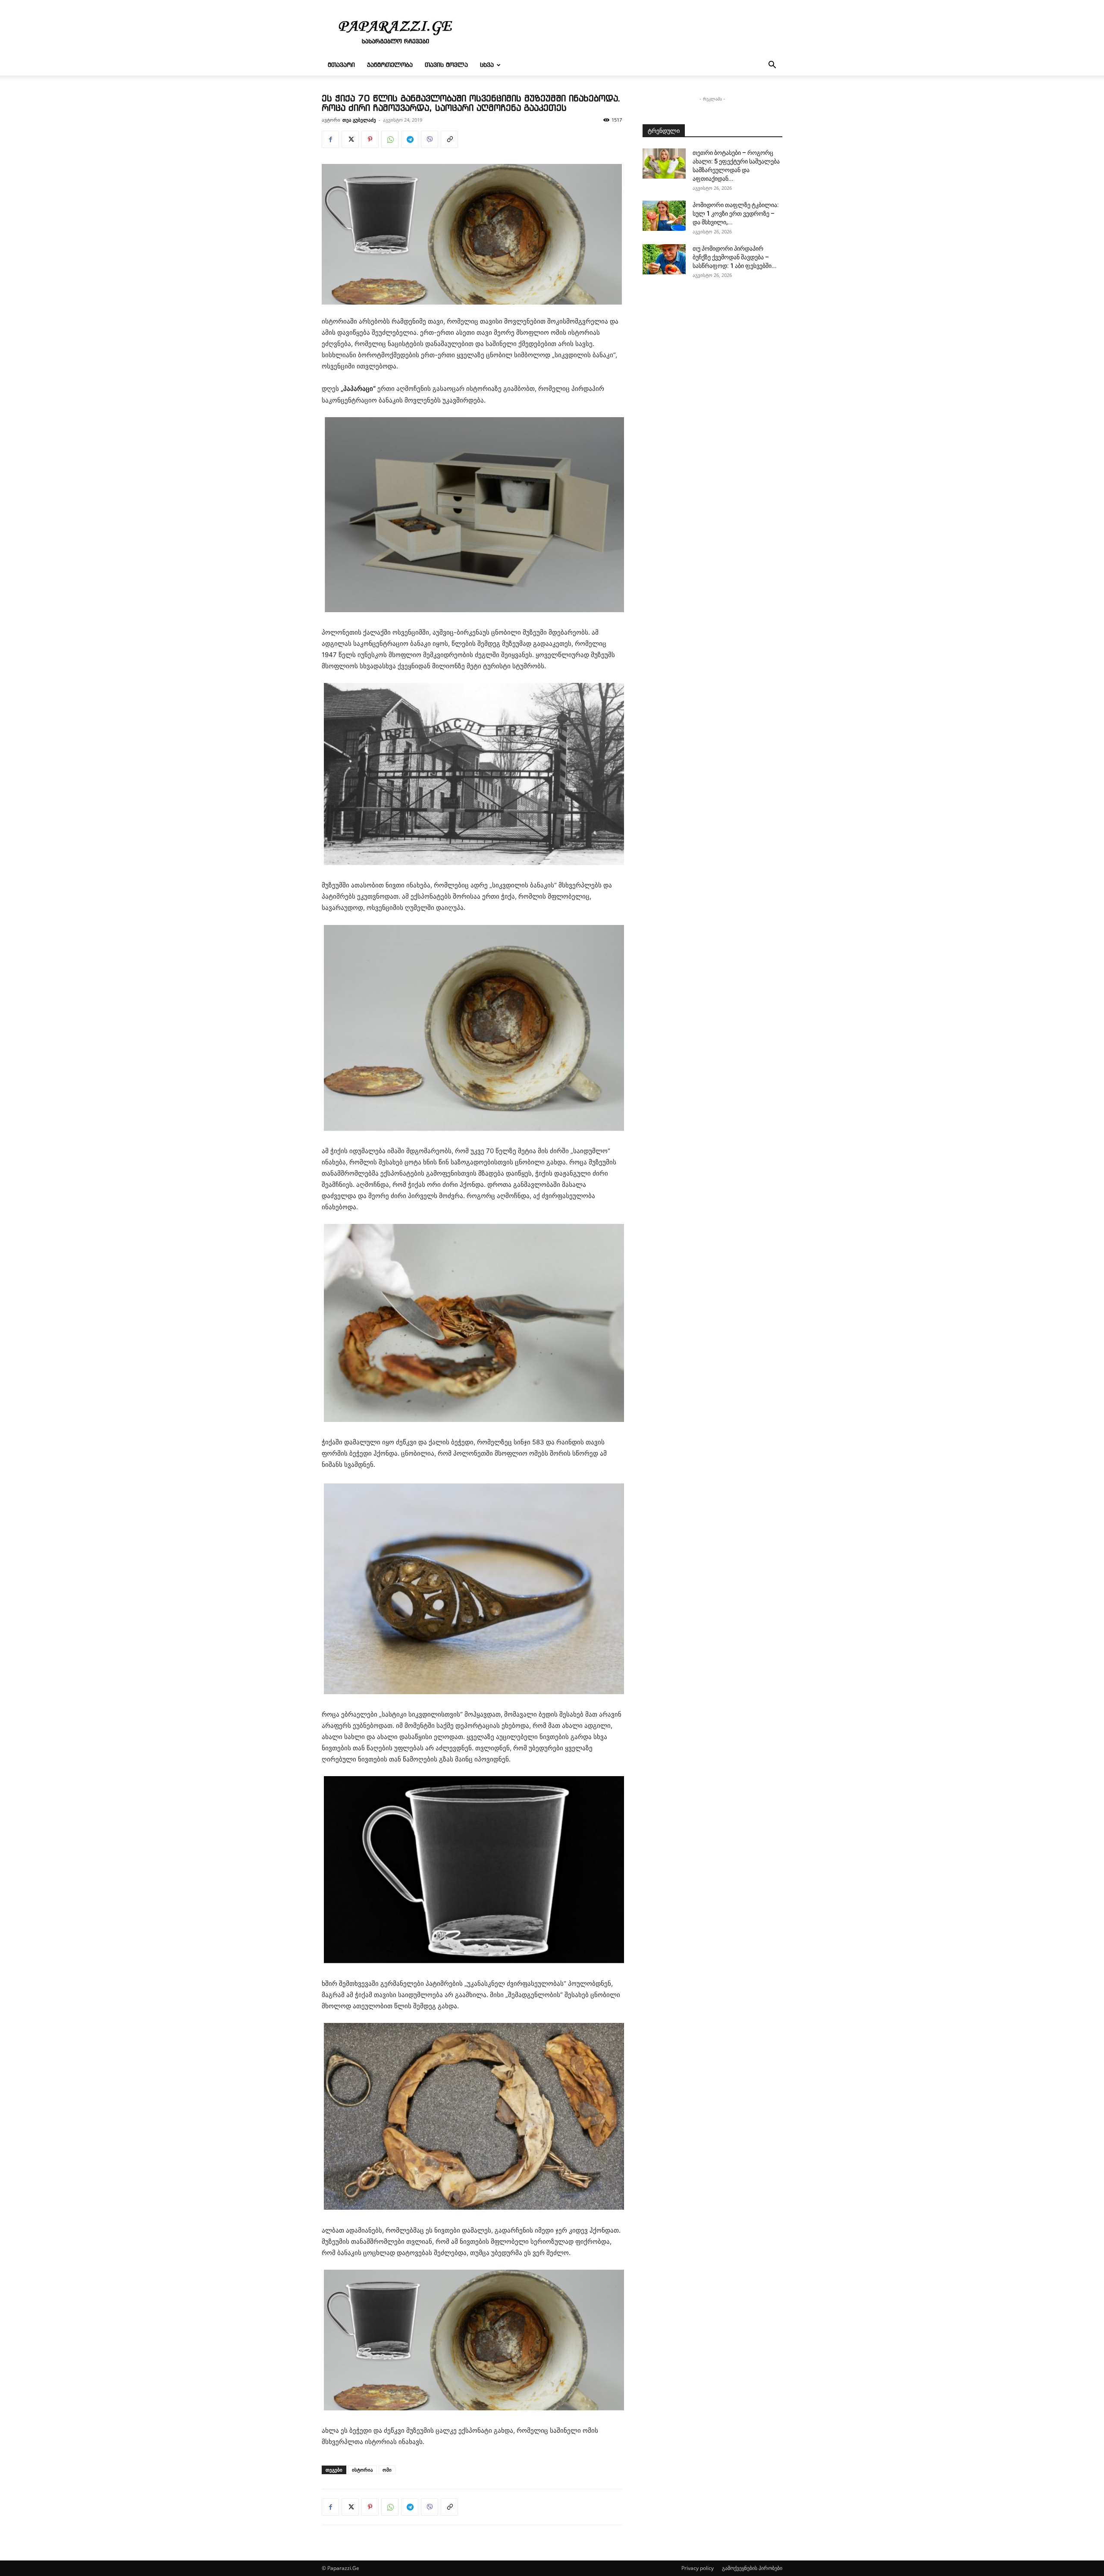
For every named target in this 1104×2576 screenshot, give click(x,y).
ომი (387, 2470)
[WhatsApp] (390, 139)
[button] (772, 66)
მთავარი (341, 65)
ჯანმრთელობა (390, 65)
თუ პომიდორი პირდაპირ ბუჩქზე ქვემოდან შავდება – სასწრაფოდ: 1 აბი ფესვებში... (735, 257)
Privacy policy (698, 2568)
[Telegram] (410, 139)
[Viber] (430, 139)
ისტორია (362, 2470)
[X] (350, 139)
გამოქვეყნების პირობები (752, 2568)
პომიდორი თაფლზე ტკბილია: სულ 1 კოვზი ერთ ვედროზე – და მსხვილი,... (736, 214)
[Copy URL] (449, 139)
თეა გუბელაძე (359, 120)
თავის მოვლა (446, 65)
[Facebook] (330, 139)
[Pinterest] (370, 139)
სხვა (487, 65)
